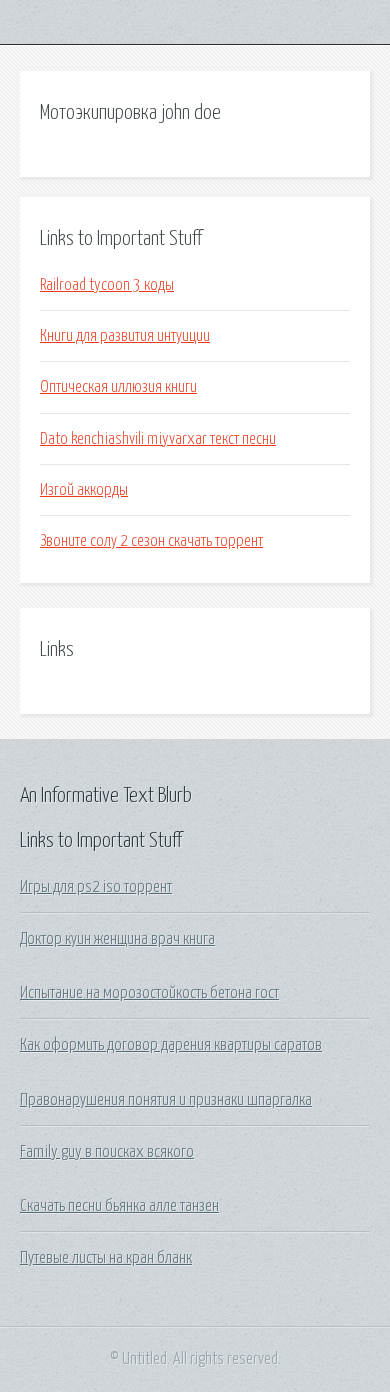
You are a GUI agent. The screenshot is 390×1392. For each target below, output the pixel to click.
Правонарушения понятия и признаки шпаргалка (166, 1100)
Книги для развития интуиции (125, 336)
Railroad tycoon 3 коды (107, 285)
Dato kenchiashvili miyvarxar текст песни (158, 439)
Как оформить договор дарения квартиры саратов (171, 1045)
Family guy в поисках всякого (107, 1152)
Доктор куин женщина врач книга (117, 939)
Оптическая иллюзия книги (118, 387)
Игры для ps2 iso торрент (96, 887)
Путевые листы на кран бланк (106, 1258)
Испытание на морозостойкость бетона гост (149, 993)
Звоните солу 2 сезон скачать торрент (151, 541)
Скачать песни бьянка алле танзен (119, 1206)
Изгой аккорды (84, 490)
